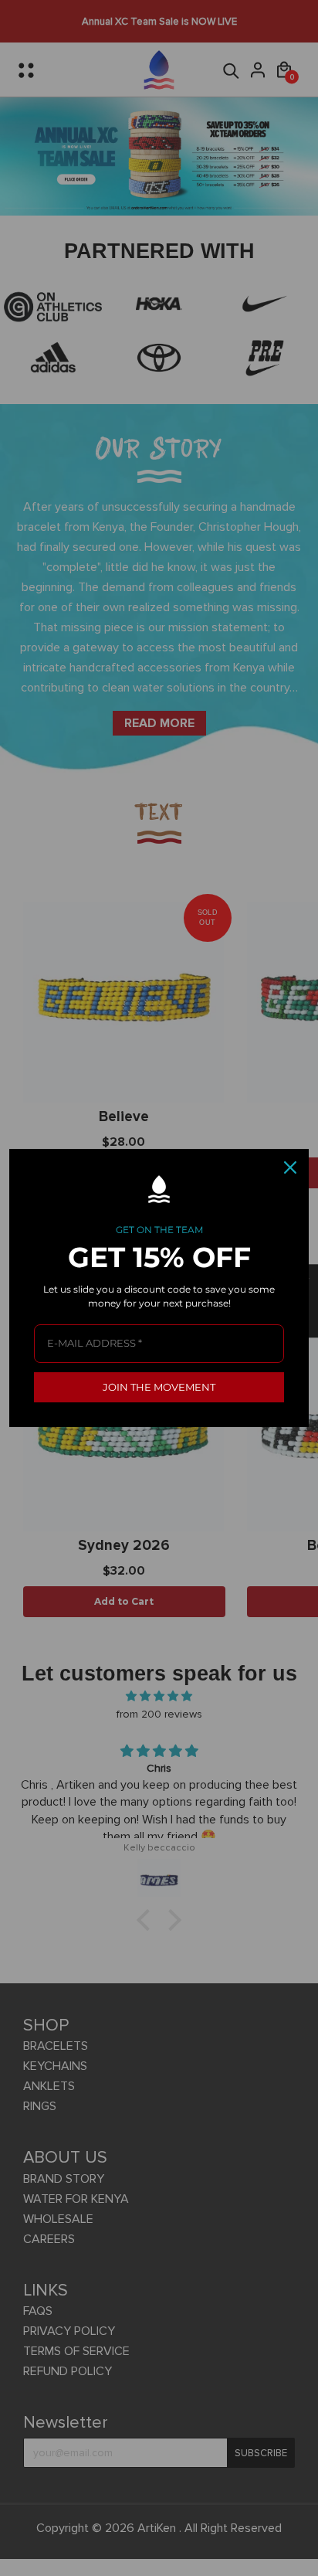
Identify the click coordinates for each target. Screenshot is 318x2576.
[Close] (290, 1167)
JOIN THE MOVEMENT (159, 1387)
